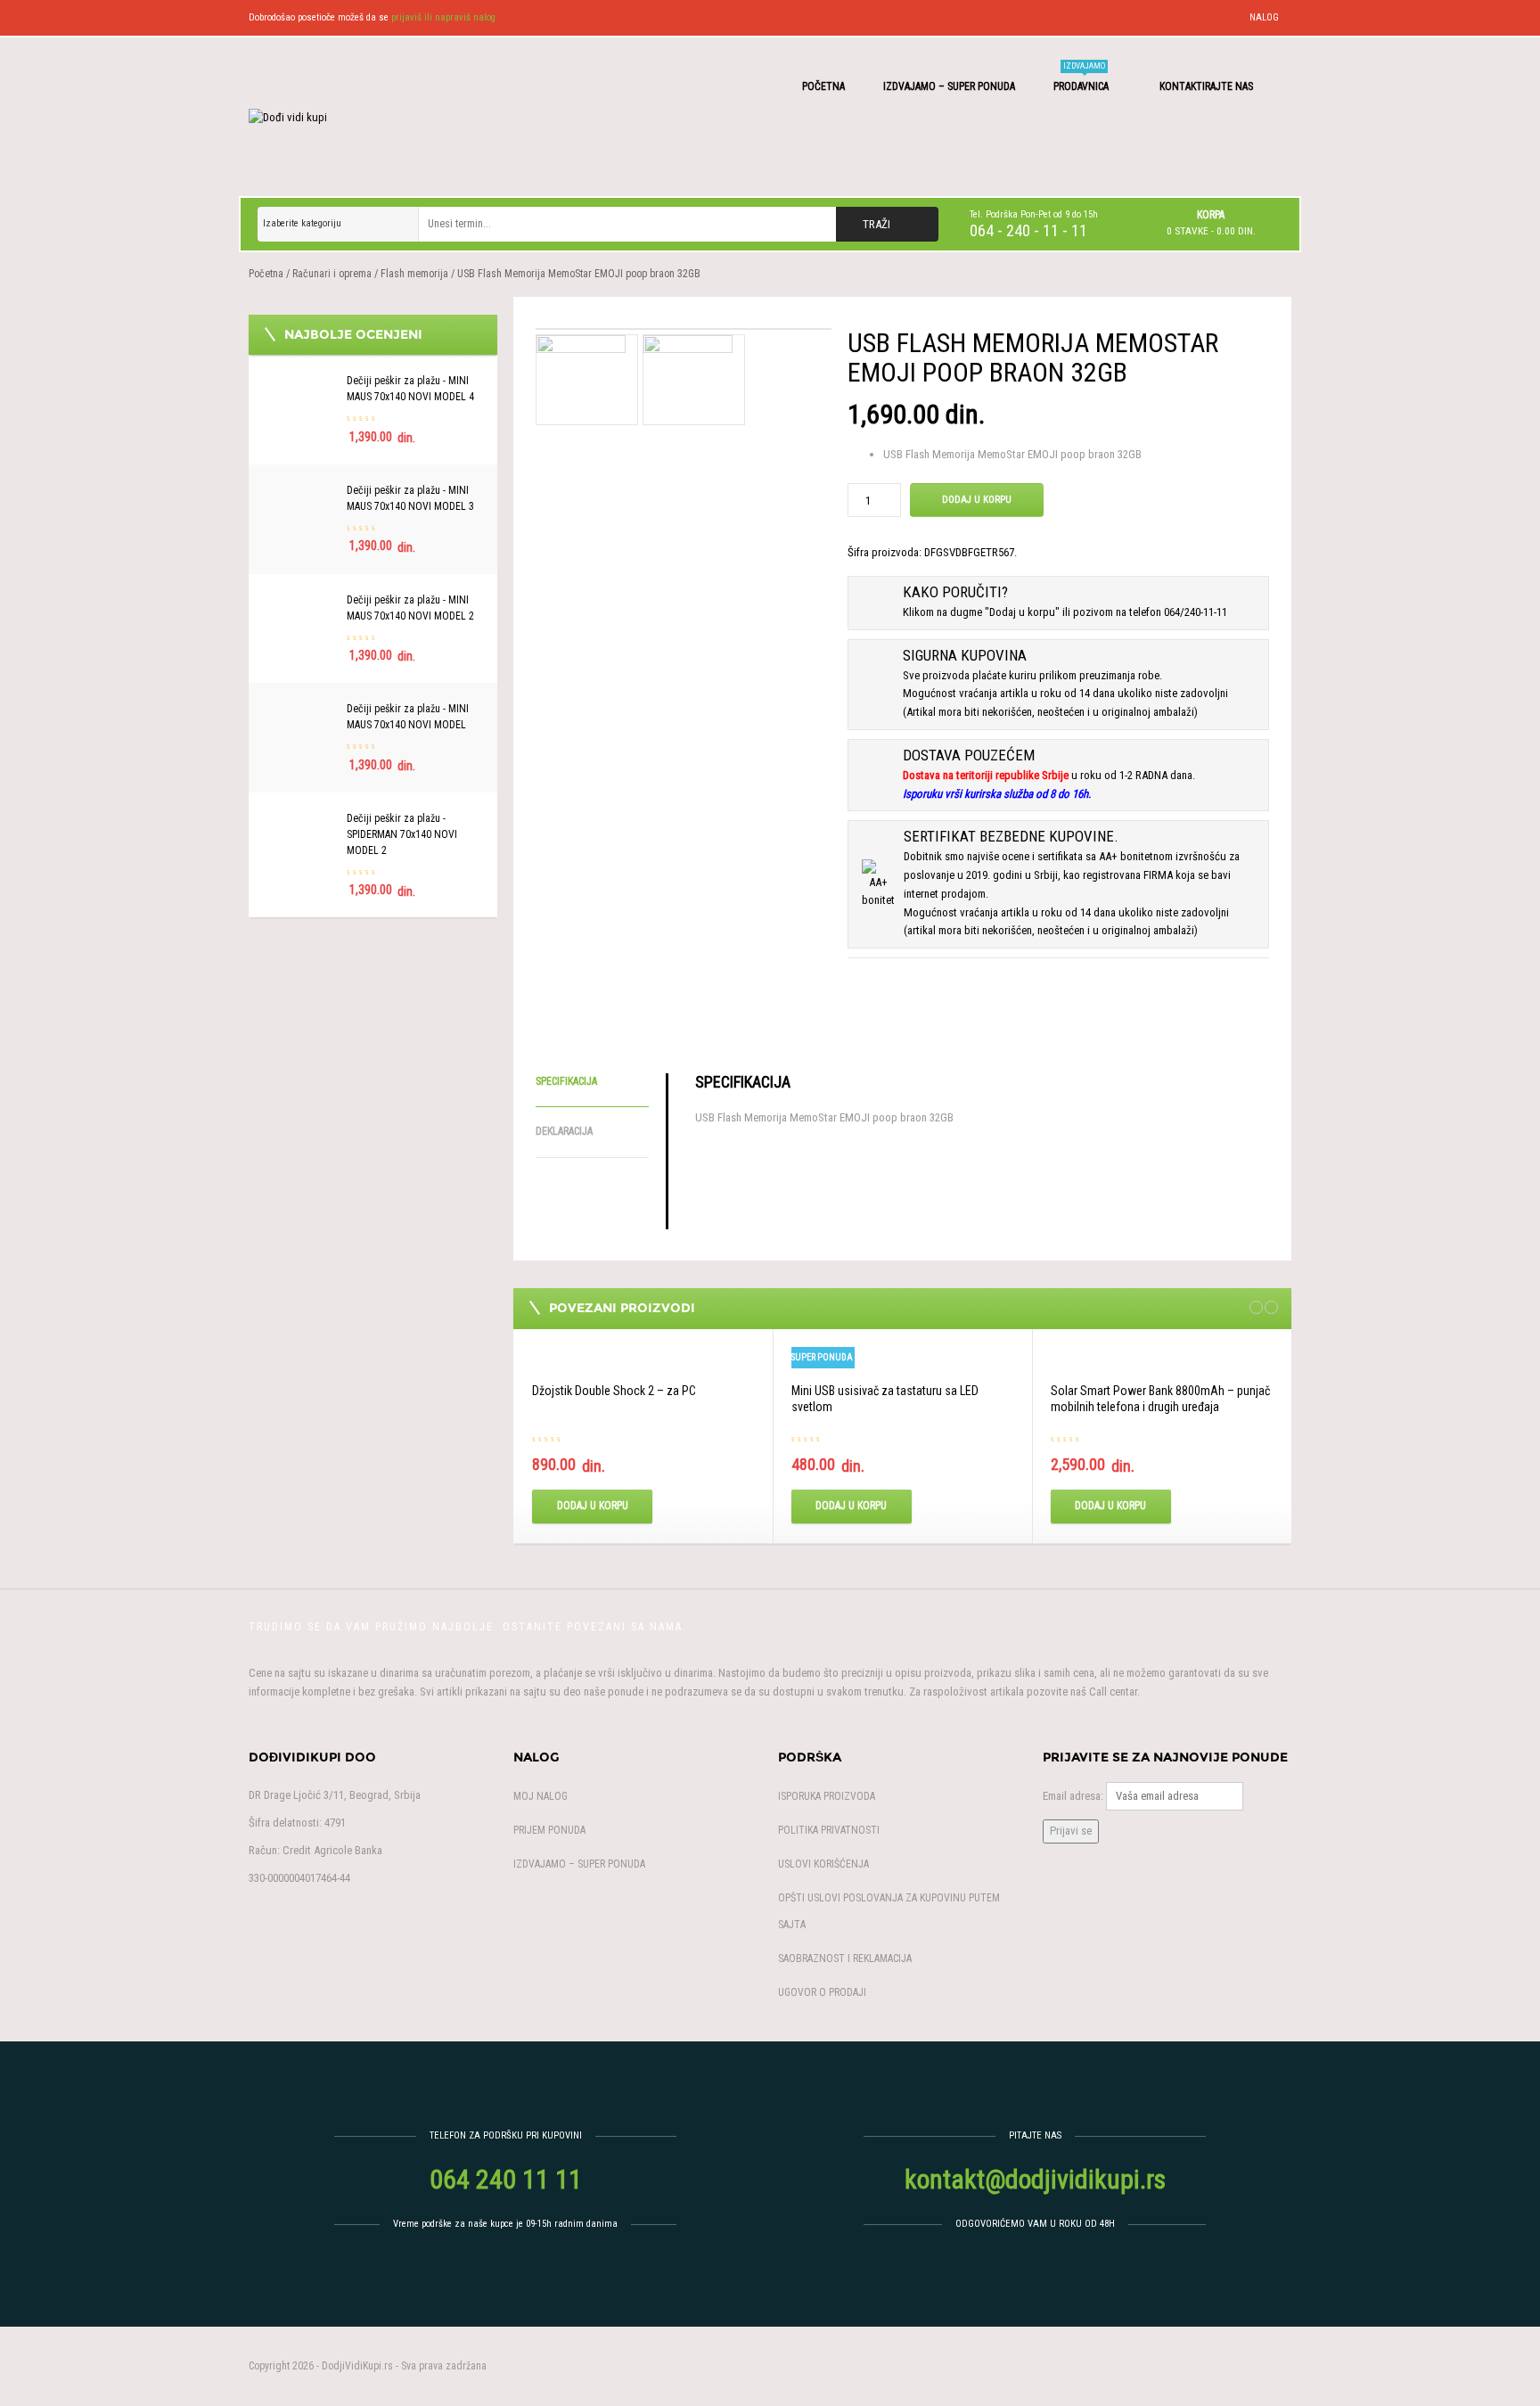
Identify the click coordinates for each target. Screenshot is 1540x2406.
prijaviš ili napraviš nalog (443, 17)
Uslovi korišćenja (823, 1864)
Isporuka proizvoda (827, 1796)
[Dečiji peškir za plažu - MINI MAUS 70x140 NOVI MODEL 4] (302, 382)
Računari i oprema (332, 274)
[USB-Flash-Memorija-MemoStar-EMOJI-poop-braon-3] (688, 378)
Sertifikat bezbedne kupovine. (1011, 836)
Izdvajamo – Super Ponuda (949, 86)
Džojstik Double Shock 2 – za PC (614, 1391)
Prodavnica (1082, 77)
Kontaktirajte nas (1208, 86)
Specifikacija (566, 1081)
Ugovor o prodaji (822, 1992)
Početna (823, 86)
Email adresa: (1073, 1796)
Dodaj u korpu (977, 500)
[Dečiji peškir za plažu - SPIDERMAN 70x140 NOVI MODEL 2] (302, 820)
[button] (1211, 223)
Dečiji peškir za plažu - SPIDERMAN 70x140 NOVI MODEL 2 (402, 834)
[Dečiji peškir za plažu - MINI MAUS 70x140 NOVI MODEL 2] (302, 601)
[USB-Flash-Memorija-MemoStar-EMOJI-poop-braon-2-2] (684, 329)
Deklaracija (564, 1131)
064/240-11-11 (1196, 612)
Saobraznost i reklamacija (845, 1958)
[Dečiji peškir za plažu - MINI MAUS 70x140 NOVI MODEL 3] (302, 492)
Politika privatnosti (829, 1830)
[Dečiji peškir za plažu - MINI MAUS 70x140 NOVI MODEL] (302, 710)
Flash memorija (414, 274)
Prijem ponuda (549, 1830)
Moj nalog (541, 1796)
